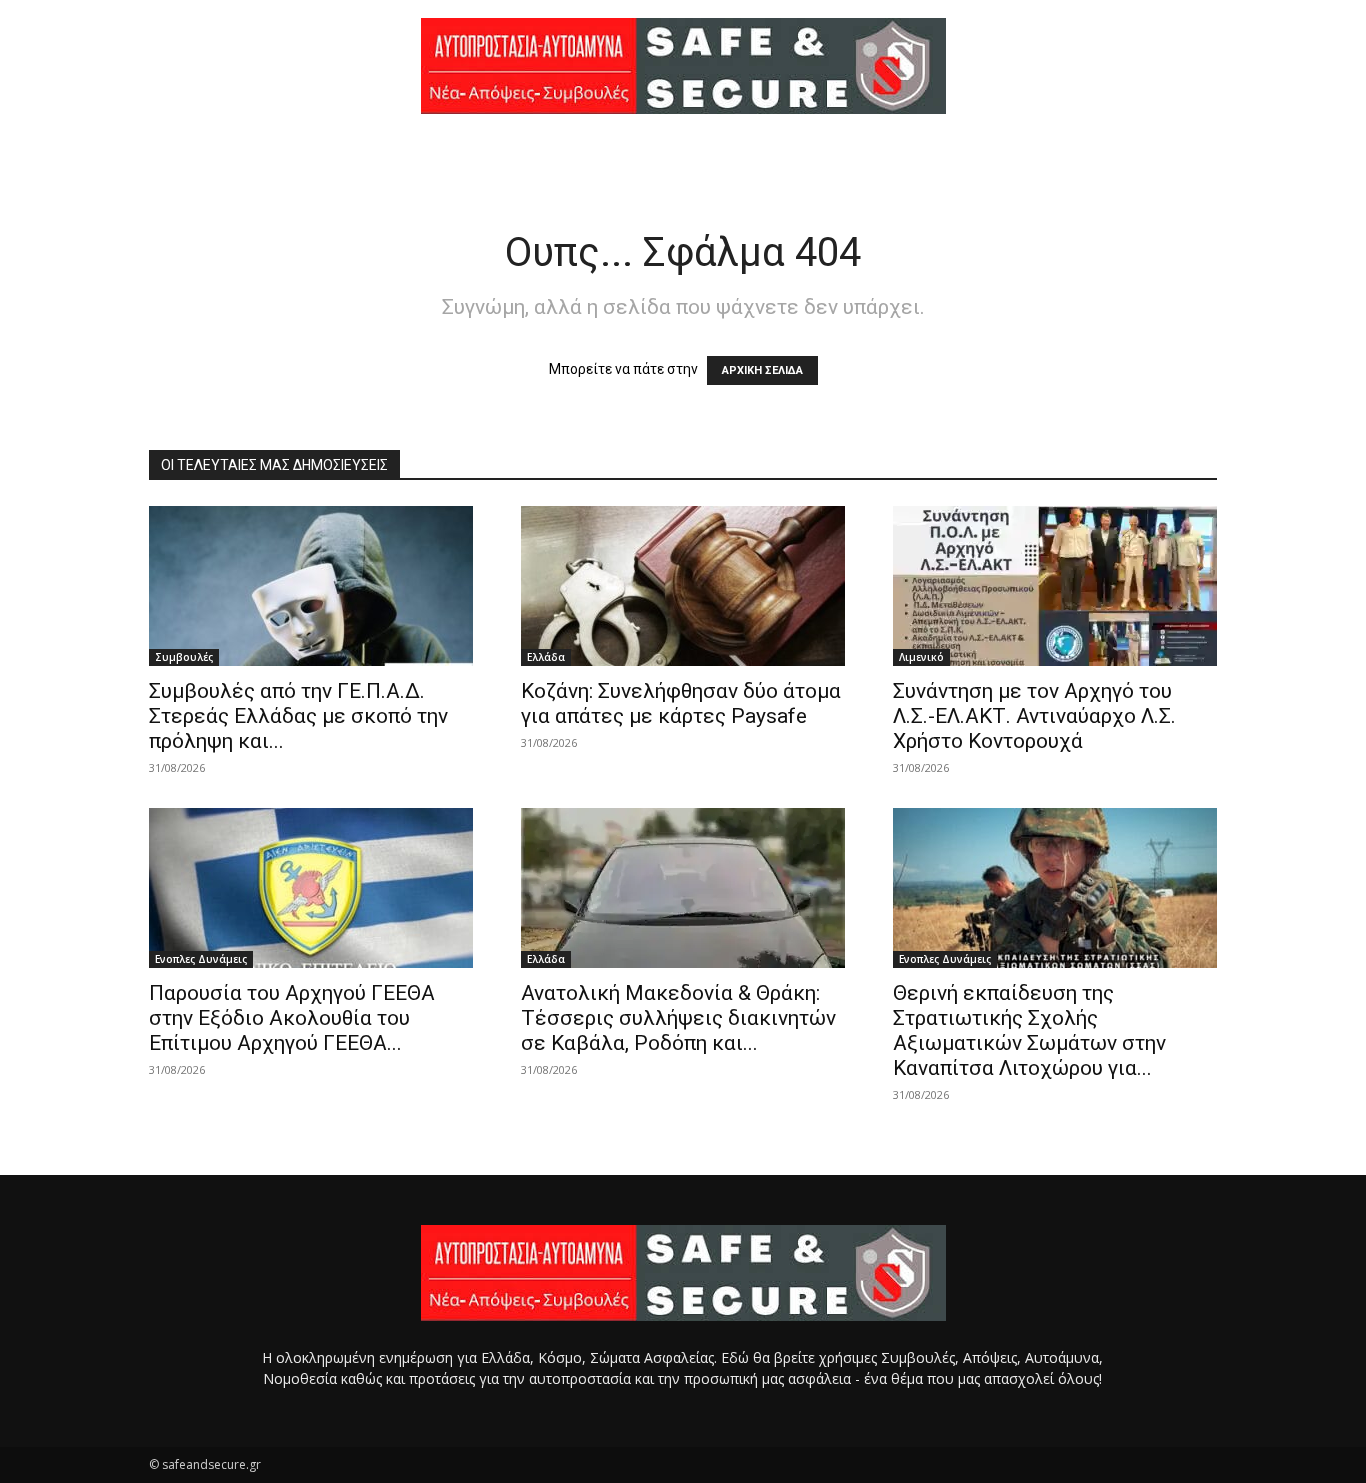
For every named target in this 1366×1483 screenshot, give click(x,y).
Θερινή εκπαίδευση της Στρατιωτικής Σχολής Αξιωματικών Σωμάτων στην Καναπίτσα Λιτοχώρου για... (1029, 1030)
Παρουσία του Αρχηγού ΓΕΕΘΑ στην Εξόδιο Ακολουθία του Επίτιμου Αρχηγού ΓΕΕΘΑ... (292, 1018)
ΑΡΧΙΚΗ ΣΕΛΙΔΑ (762, 370)
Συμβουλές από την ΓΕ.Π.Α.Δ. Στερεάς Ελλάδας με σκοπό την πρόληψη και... (298, 716)
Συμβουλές (184, 657)
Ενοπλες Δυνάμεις (201, 959)
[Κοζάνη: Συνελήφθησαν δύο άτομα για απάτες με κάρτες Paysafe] (683, 586)
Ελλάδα (546, 657)
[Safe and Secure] (683, 66)
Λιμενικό (921, 657)
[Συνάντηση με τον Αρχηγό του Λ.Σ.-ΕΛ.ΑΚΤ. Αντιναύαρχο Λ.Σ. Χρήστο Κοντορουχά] (1055, 586)
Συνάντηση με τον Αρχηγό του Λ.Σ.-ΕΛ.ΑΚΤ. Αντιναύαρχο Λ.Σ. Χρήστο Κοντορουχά (1034, 716)
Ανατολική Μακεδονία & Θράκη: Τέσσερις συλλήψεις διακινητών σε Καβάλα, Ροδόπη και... (678, 1018)
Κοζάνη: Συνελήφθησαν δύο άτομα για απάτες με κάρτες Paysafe (681, 703)
